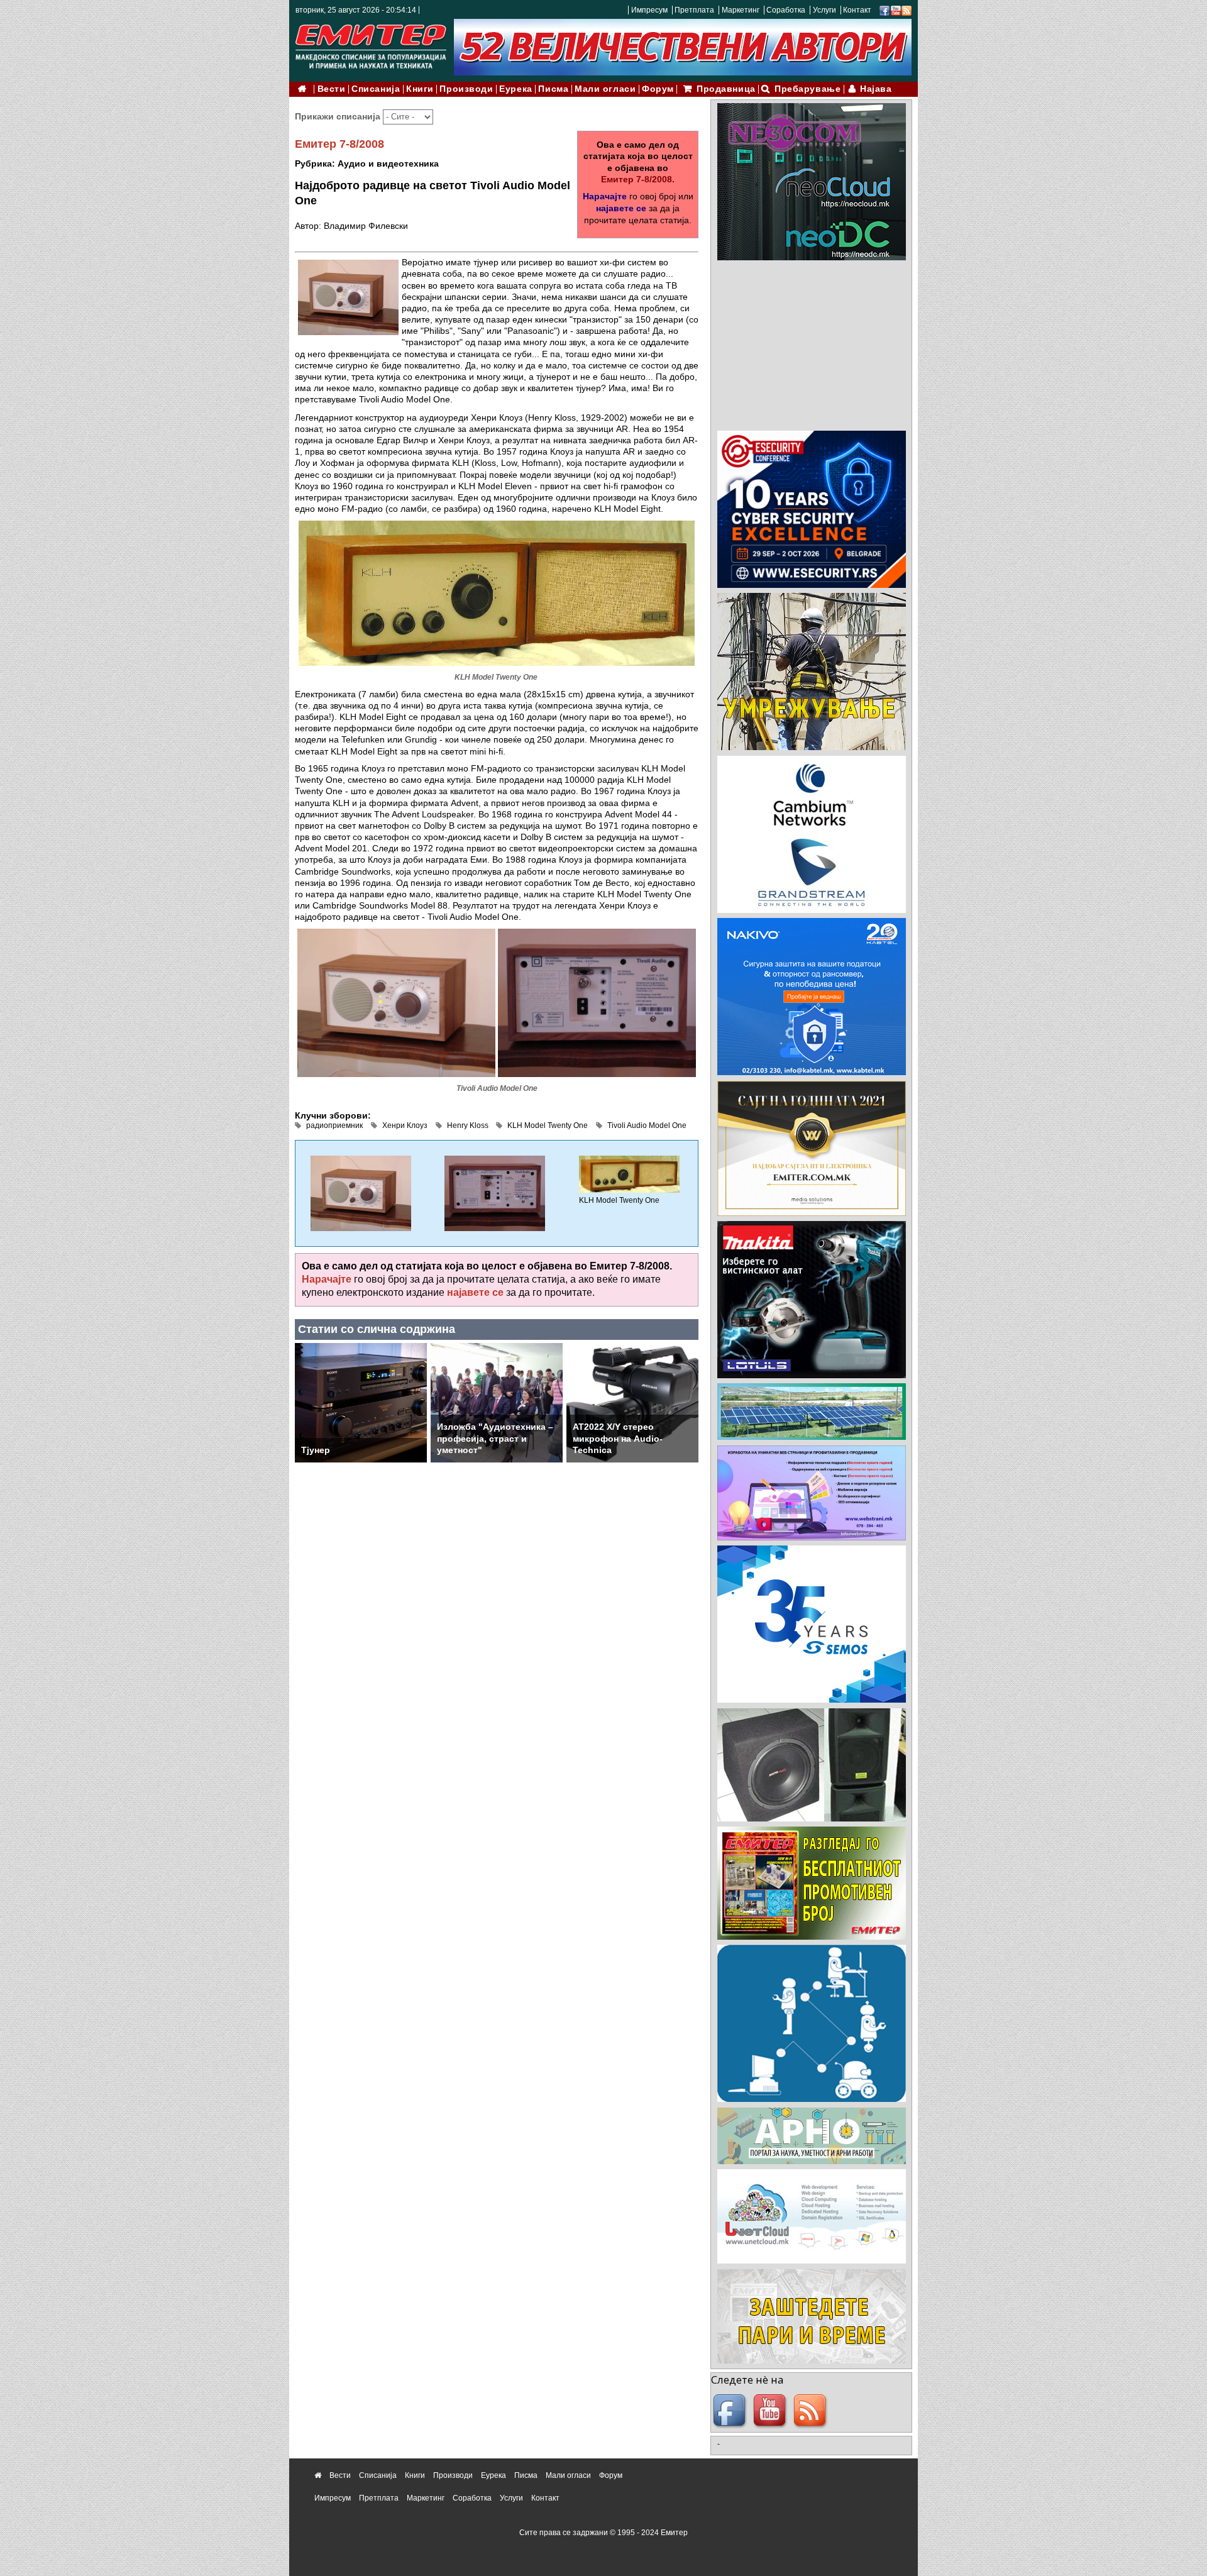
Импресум (649, 10)
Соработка (786, 10)
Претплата (694, 10)
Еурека (515, 89)
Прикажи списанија (339, 116)
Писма (553, 89)
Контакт (857, 10)
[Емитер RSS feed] (812, 2411)
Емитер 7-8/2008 (339, 144)
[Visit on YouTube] (896, 10)
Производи (466, 89)
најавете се (621, 208)
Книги (420, 89)
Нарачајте (605, 196)
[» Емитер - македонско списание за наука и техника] (371, 44)
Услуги (824, 10)
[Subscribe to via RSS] (907, 10)
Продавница (726, 89)
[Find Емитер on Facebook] (731, 2411)
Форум (658, 89)
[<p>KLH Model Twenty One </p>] (629, 1174)
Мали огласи (605, 89)
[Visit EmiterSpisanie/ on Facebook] (885, 10)
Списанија (376, 89)
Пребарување (807, 89)
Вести (332, 89)
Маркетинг (741, 10)
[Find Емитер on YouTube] (771, 2411)
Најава (876, 89)
